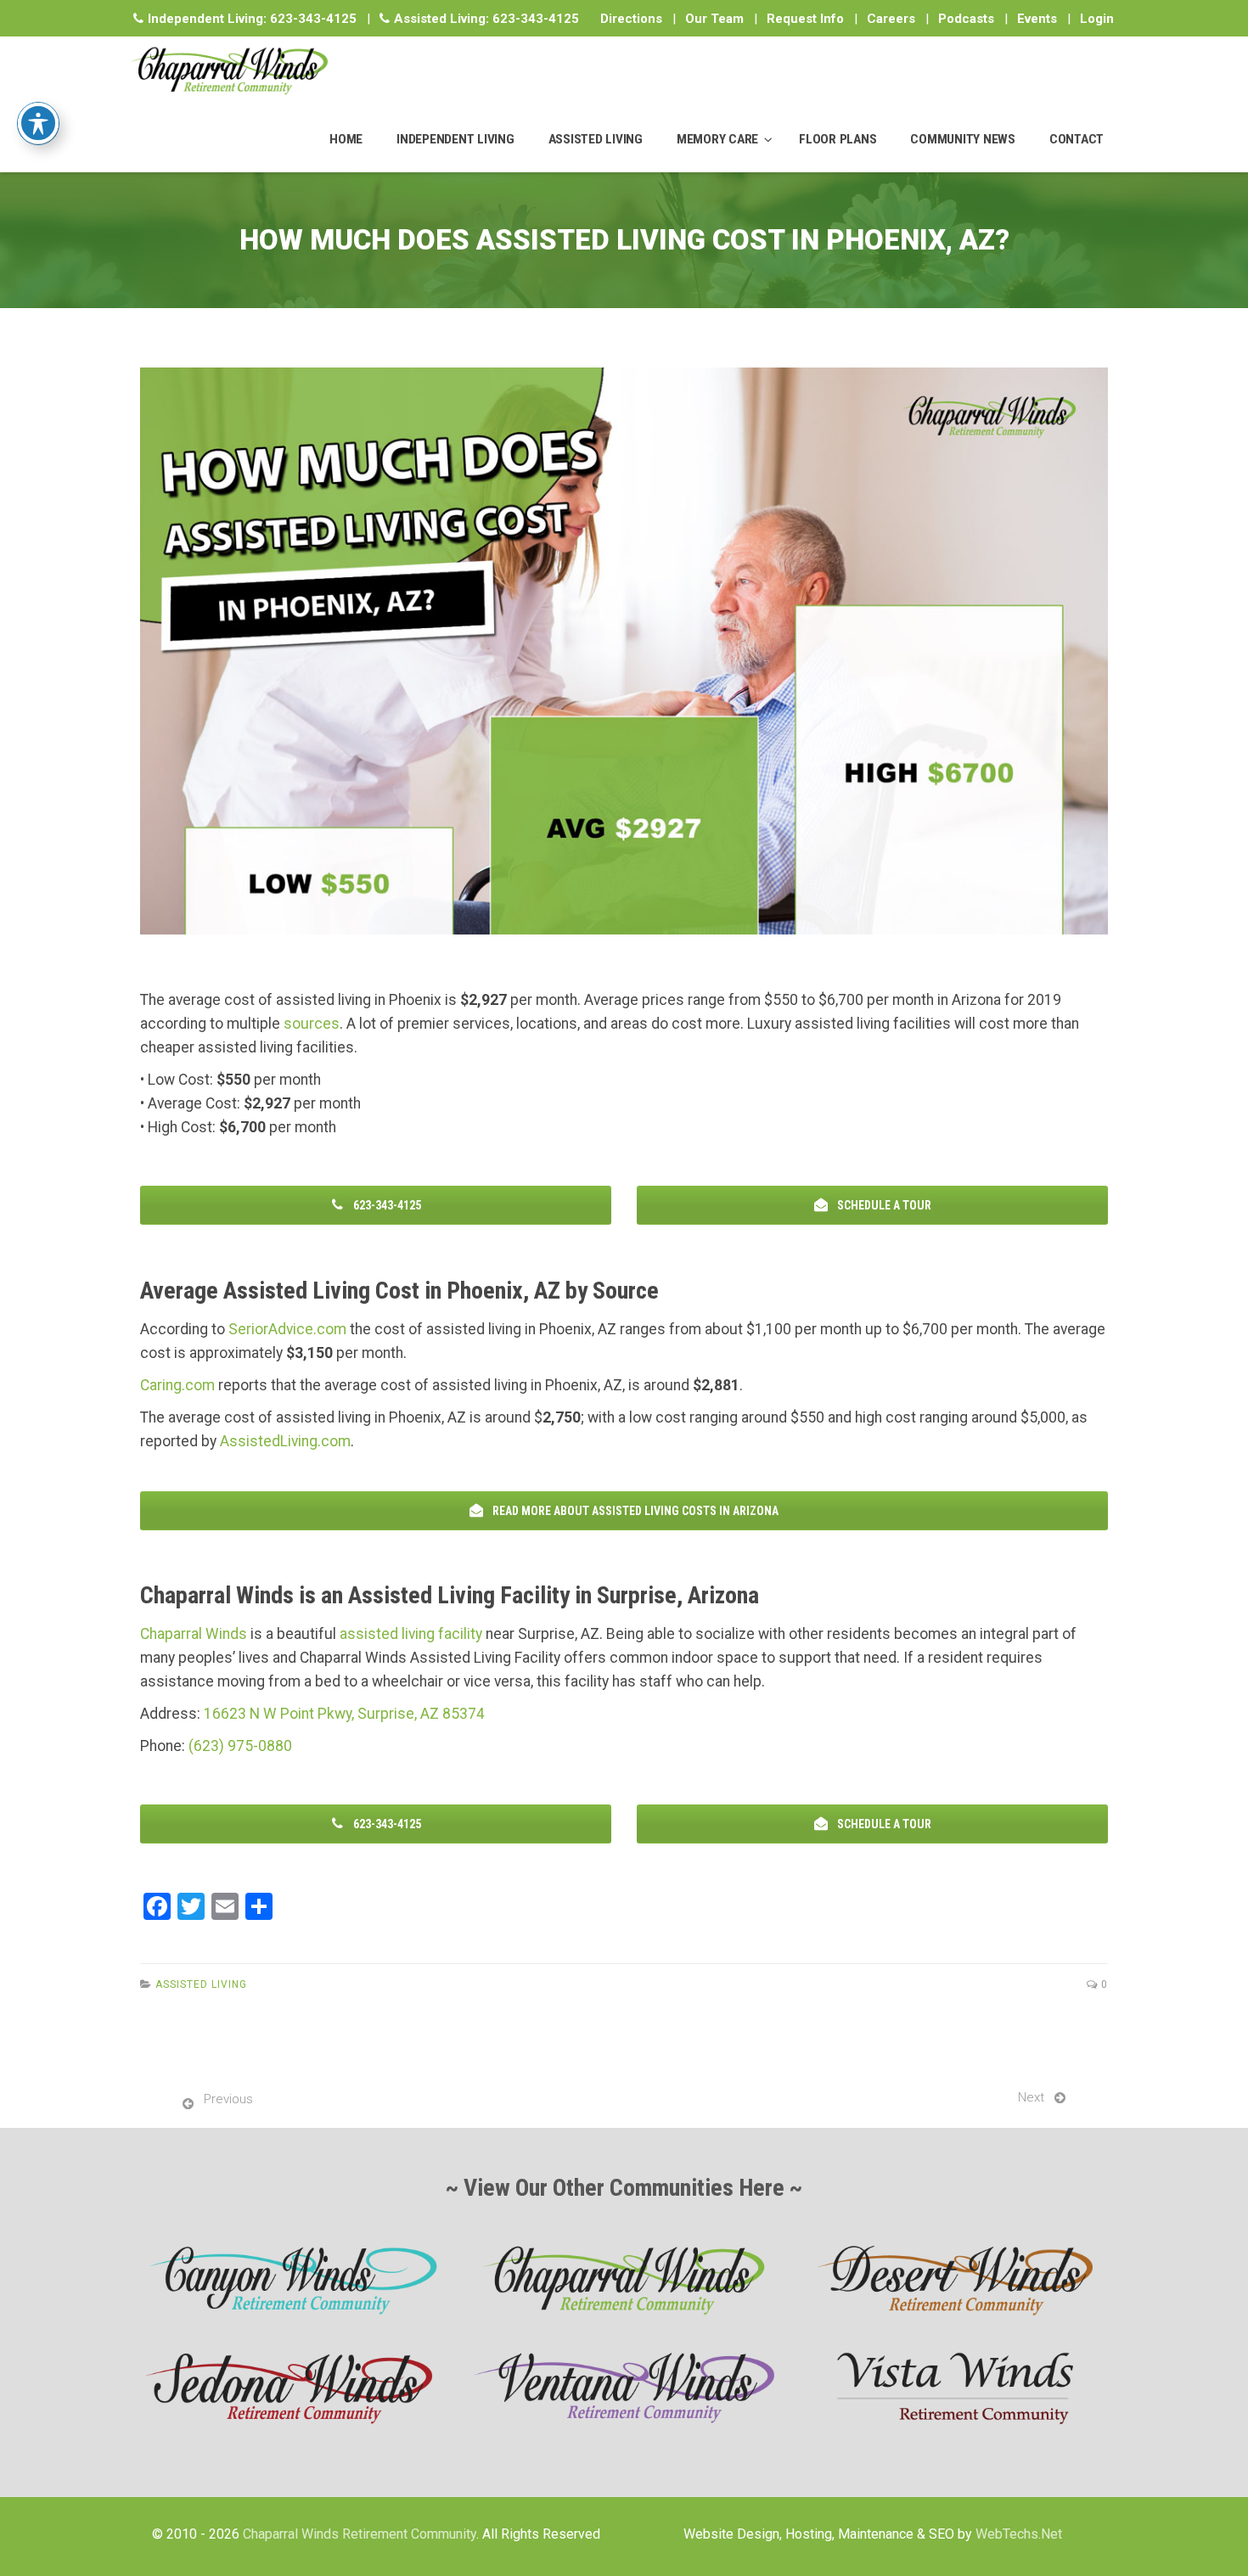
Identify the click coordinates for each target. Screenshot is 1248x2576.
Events (1037, 19)
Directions (631, 19)
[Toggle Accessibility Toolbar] (38, 123)
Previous (228, 2099)
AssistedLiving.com (285, 1441)
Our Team (714, 19)
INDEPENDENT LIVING (455, 139)
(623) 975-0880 (240, 1746)
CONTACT (1077, 139)
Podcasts (966, 19)
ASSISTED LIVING (596, 139)
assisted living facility (411, 1634)
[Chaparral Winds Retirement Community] (229, 70)
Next (1031, 2097)
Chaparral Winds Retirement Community (360, 2534)
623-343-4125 (313, 19)
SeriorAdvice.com (287, 1329)
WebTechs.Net (1019, 2534)
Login (1097, 19)
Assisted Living (201, 1984)
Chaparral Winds (194, 1634)
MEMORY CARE (717, 139)
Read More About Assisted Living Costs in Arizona (634, 1511)
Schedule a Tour (883, 1205)
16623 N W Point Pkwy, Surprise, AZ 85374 (344, 1714)
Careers (891, 19)
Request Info (805, 19)
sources (312, 1024)
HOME (346, 139)
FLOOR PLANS (838, 139)
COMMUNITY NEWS (963, 139)
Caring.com (177, 1385)
